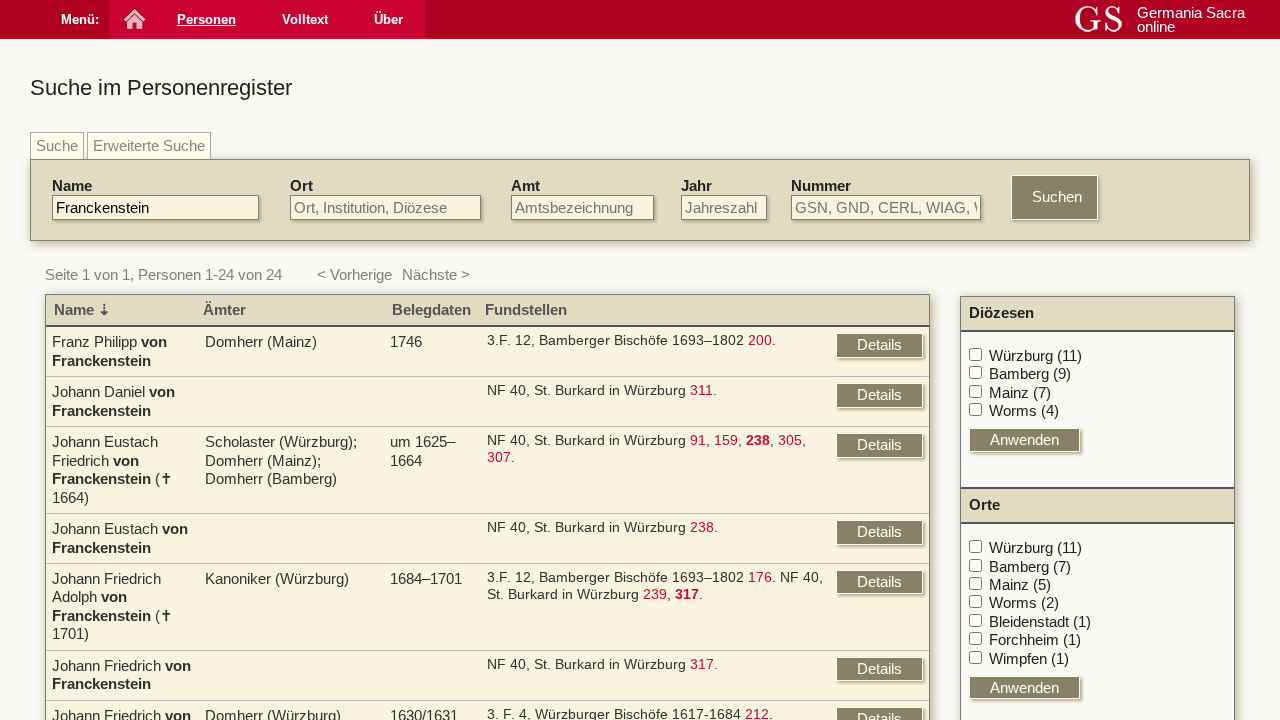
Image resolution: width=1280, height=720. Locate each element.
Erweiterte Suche (149, 145)
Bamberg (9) (1030, 373)
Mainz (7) (1020, 392)
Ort (301, 185)
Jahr (696, 185)
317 (702, 664)
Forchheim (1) (1035, 639)
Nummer (821, 185)
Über (388, 19)
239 (655, 594)
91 (698, 440)
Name (72, 185)
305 (790, 440)
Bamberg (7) (1030, 566)
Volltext (305, 19)
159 (726, 440)
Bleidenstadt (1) (1040, 621)
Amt (525, 185)
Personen (206, 19)
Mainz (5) (1020, 584)
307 (499, 457)
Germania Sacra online (1191, 19)
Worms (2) (1024, 602)
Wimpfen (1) (1029, 658)
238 (702, 527)
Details (879, 344)
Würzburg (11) (1035, 355)
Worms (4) (1024, 410)
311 (701, 390)
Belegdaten (431, 309)
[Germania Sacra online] (132, 19)
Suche (57, 145)
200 (760, 340)
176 (760, 577)
